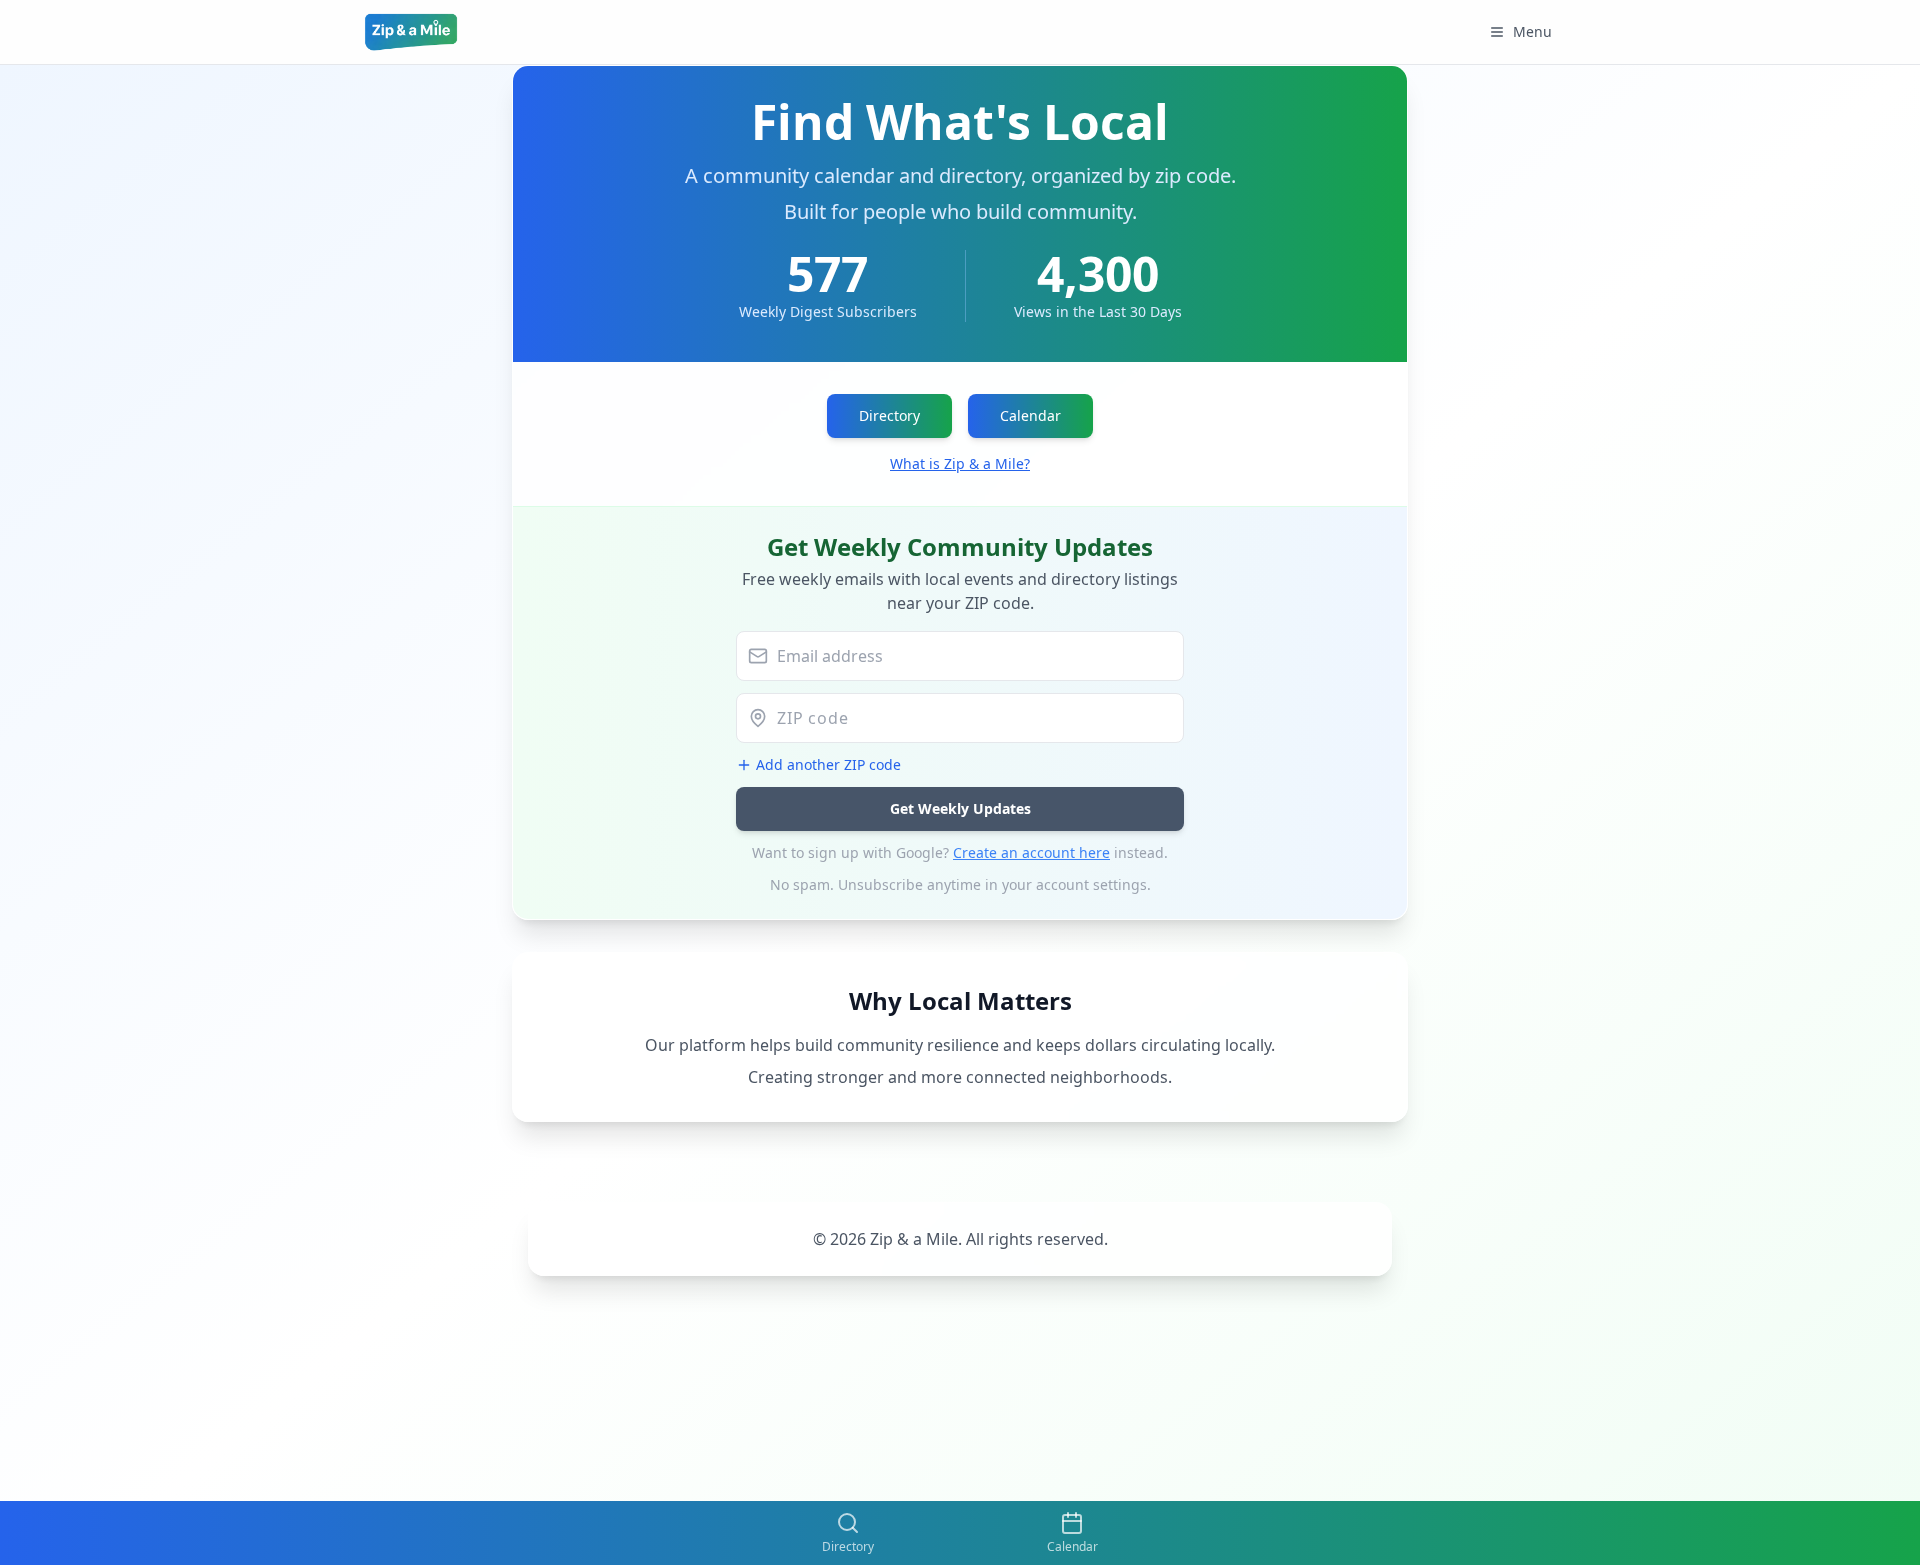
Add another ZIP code (828, 764)
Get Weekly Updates (960, 808)
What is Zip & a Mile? (960, 463)
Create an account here (1031, 852)
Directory (889, 415)
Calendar (1030, 415)
